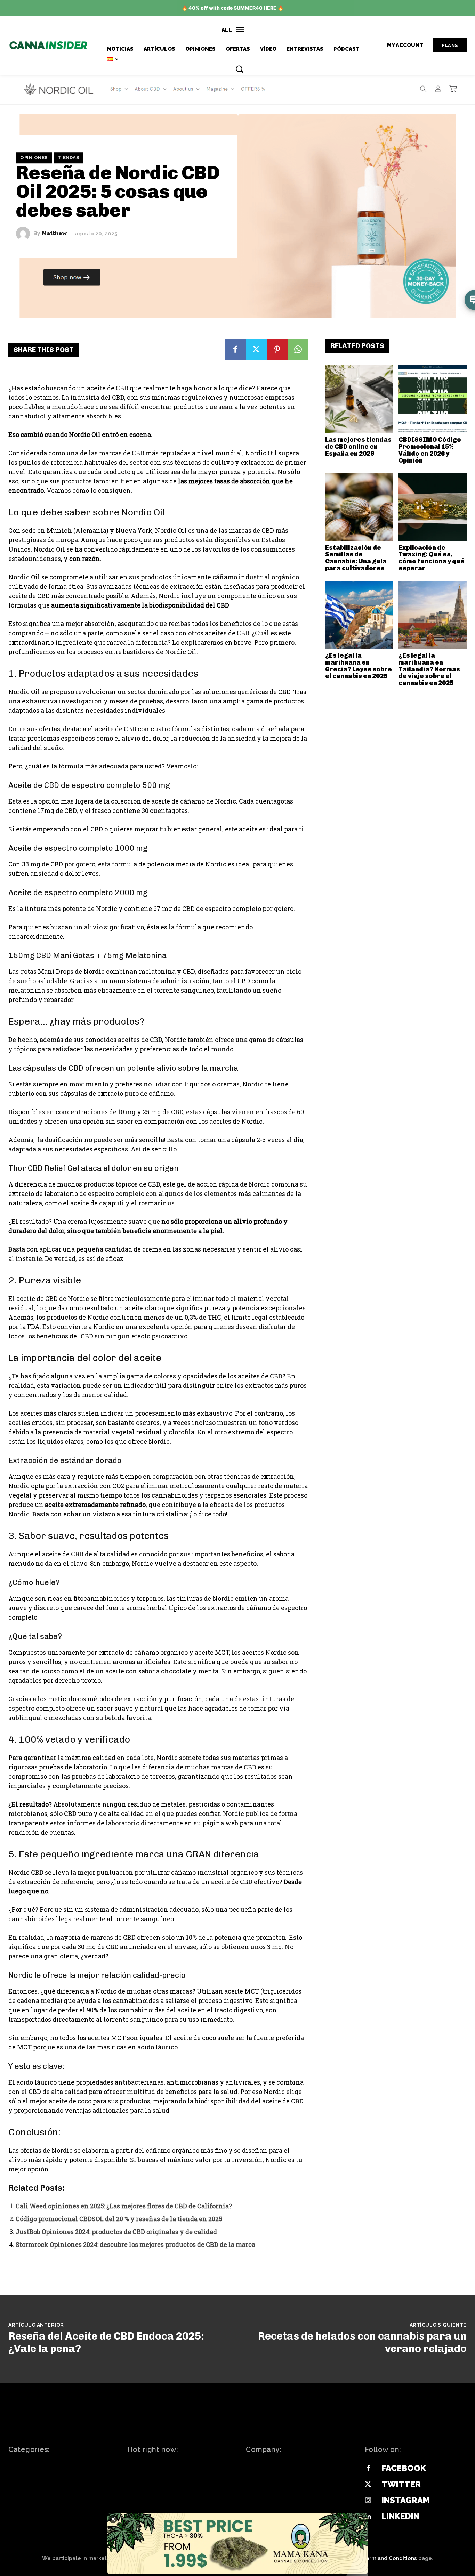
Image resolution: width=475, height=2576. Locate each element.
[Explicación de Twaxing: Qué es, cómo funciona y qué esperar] (433, 507)
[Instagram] (368, 2501)
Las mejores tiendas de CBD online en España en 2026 (358, 447)
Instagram (406, 2500)
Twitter (401, 2484)
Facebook (404, 2468)
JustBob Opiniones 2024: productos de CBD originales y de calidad (116, 2232)
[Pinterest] (277, 349)
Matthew (54, 233)
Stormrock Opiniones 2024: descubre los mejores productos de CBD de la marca (135, 2244)
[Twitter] (256, 349)
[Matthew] (25, 234)
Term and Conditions (390, 2558)
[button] (239, 69)
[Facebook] (235, 349)
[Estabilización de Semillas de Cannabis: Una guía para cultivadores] (359, 507)
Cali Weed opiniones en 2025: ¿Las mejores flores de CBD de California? (124, 2206)
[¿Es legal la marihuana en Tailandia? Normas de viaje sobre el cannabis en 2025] (433, 615)
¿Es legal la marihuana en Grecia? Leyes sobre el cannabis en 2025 (359, 666)
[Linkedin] (368, 2517)
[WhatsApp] (298, 349)
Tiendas (69, 158)
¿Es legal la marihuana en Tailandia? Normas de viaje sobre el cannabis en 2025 (429, 669)
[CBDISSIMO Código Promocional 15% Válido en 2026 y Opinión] (433, 399)
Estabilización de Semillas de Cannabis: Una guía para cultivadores (356, 558)
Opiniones (34, 158)
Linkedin (400, 2516)
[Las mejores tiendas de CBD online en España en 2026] (359, 399)
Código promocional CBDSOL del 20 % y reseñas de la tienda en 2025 (119, 2219)
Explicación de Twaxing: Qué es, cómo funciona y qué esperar (432, 558)
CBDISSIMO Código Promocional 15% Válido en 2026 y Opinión (430, 450)
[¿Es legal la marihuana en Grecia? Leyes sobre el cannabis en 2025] (359, 615)
